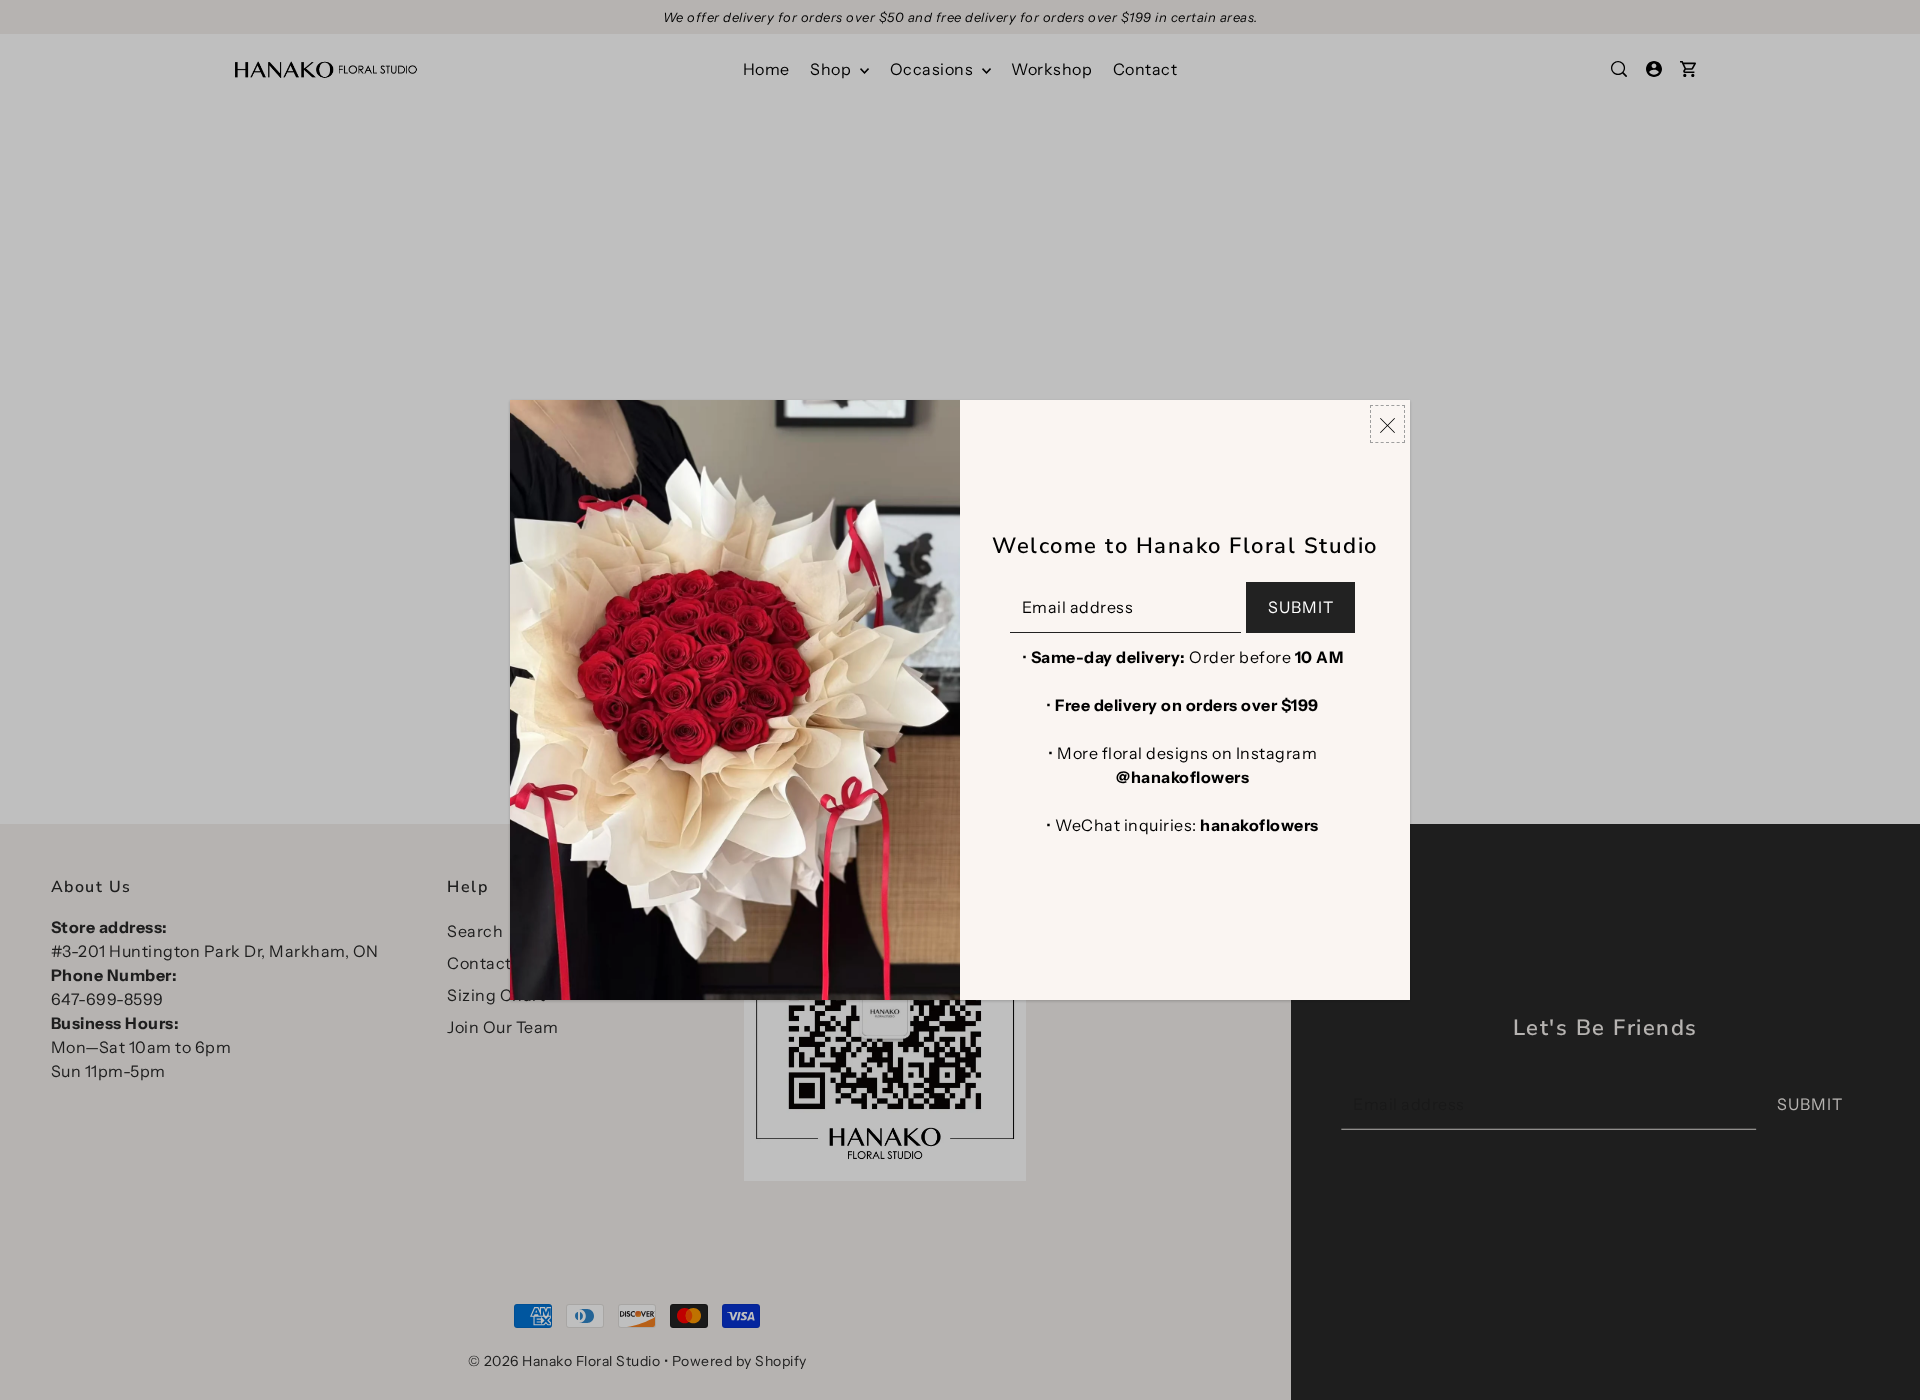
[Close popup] (1387, 424)
